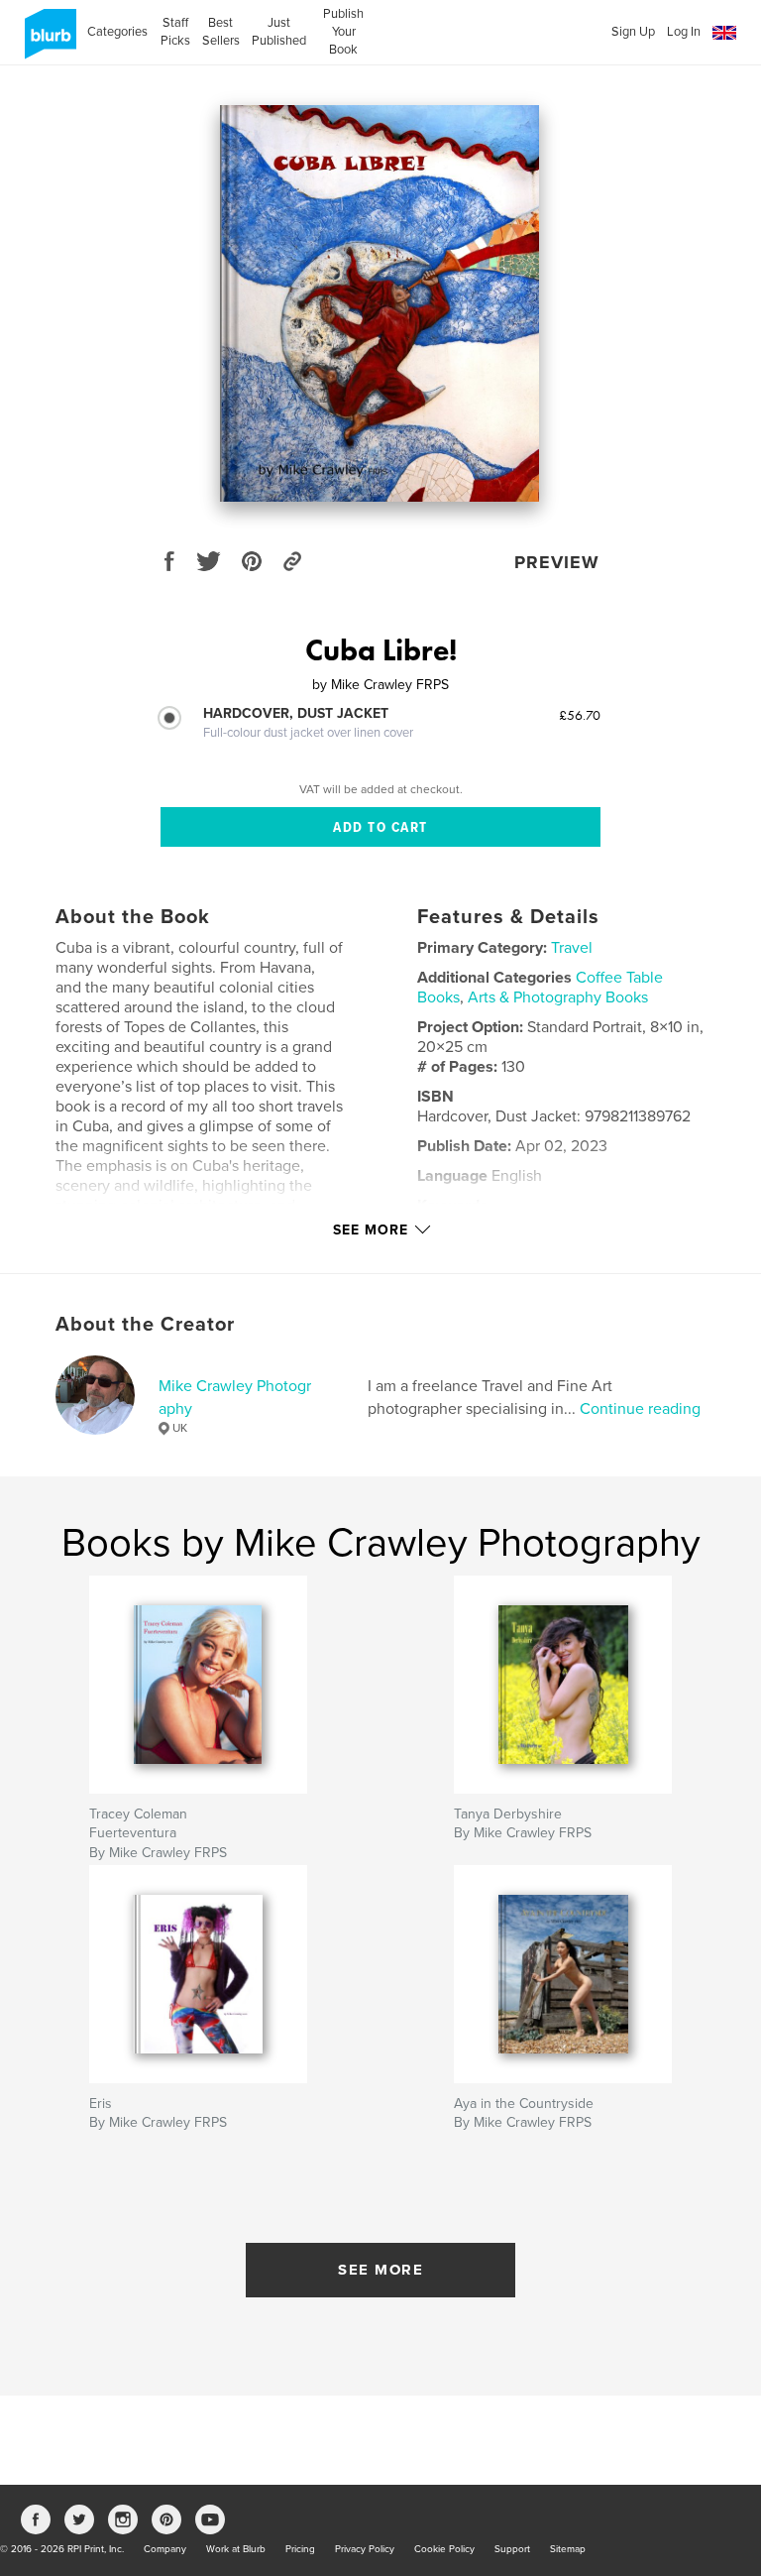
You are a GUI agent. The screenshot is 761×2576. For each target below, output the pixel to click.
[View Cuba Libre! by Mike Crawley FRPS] (380, 303)
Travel (572, 948)
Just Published (279, 32)
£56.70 (580, 715)
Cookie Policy (444, 2549)
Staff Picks (175, 32)
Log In (684, 32)
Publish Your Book (343, 32)
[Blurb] (47, 42)
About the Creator (145, 1325)
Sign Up (633, 32)
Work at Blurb (236, 2549)
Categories (117, 32)
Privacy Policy (365, 2549)
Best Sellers (221, 32)
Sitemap (568, 2549)
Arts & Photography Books (558, 997)
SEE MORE (380, 2270)
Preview (557, 562)
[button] (724, 33)
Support (512, 2549)
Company (165, 2549)
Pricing (300, 2549)
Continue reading (640, 1409)
